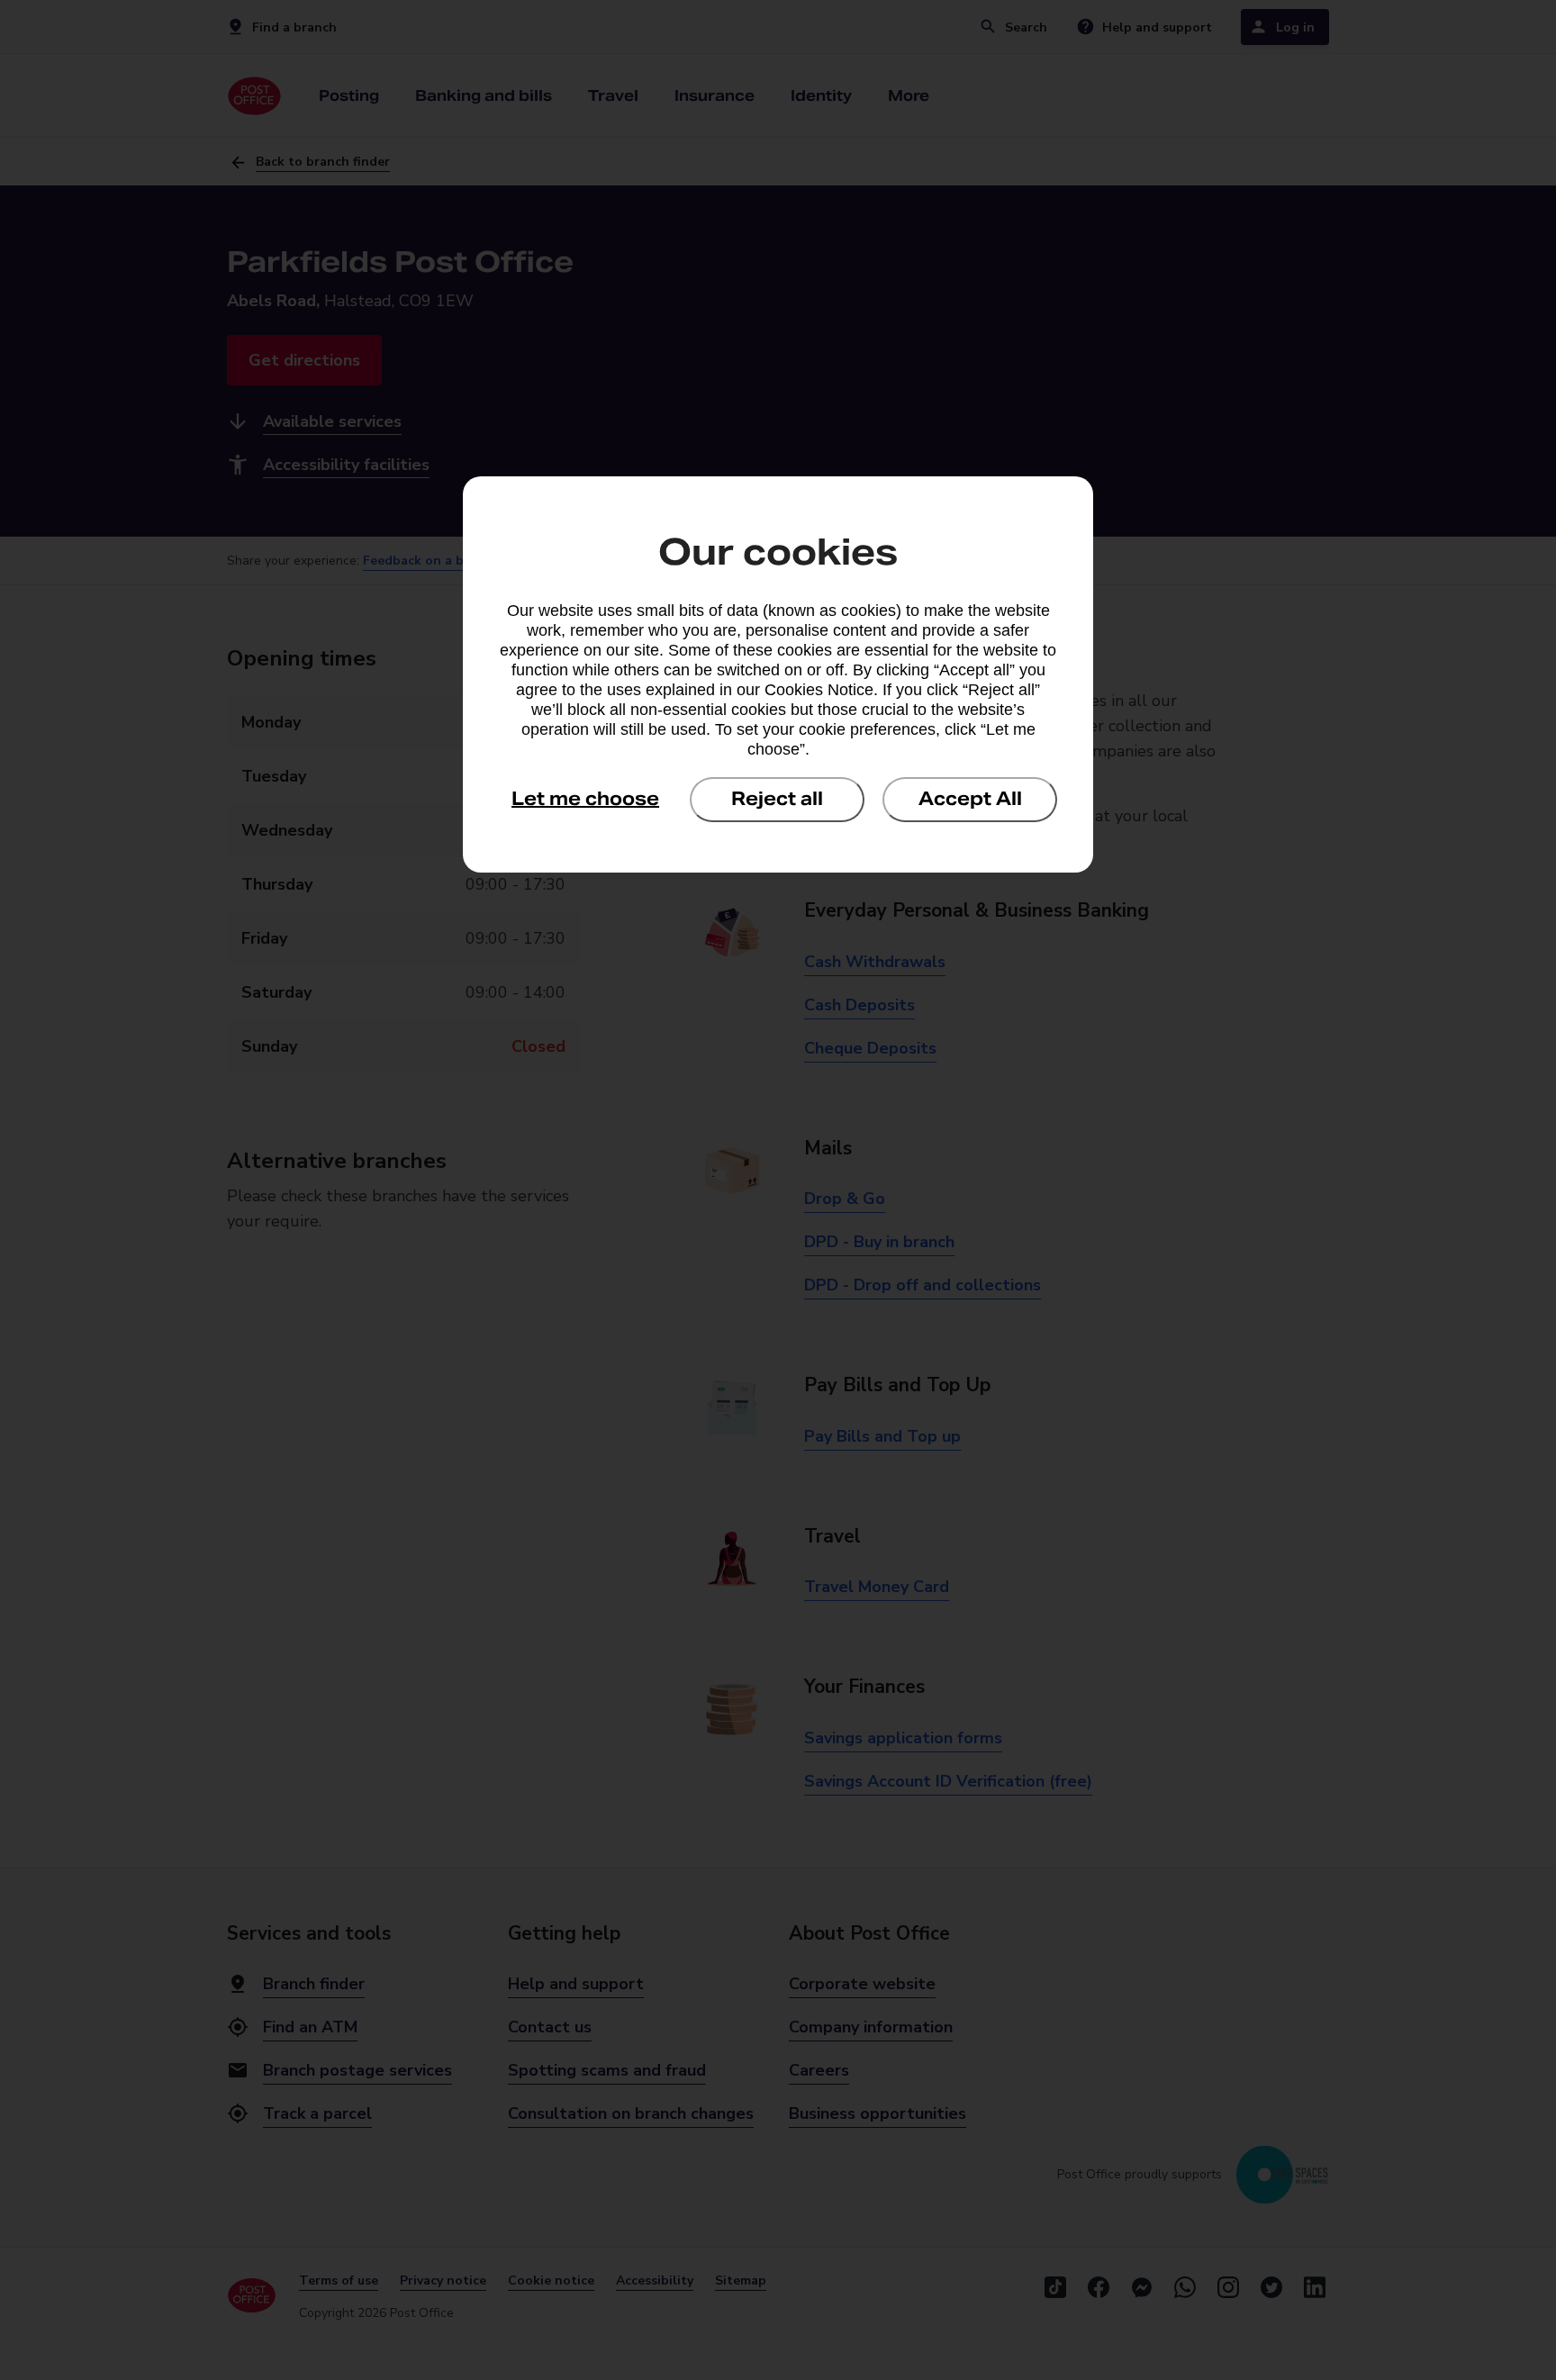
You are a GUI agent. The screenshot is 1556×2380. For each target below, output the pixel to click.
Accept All (970, 799)
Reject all (777, 799)
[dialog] (778, 674)
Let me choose (585, 799)
